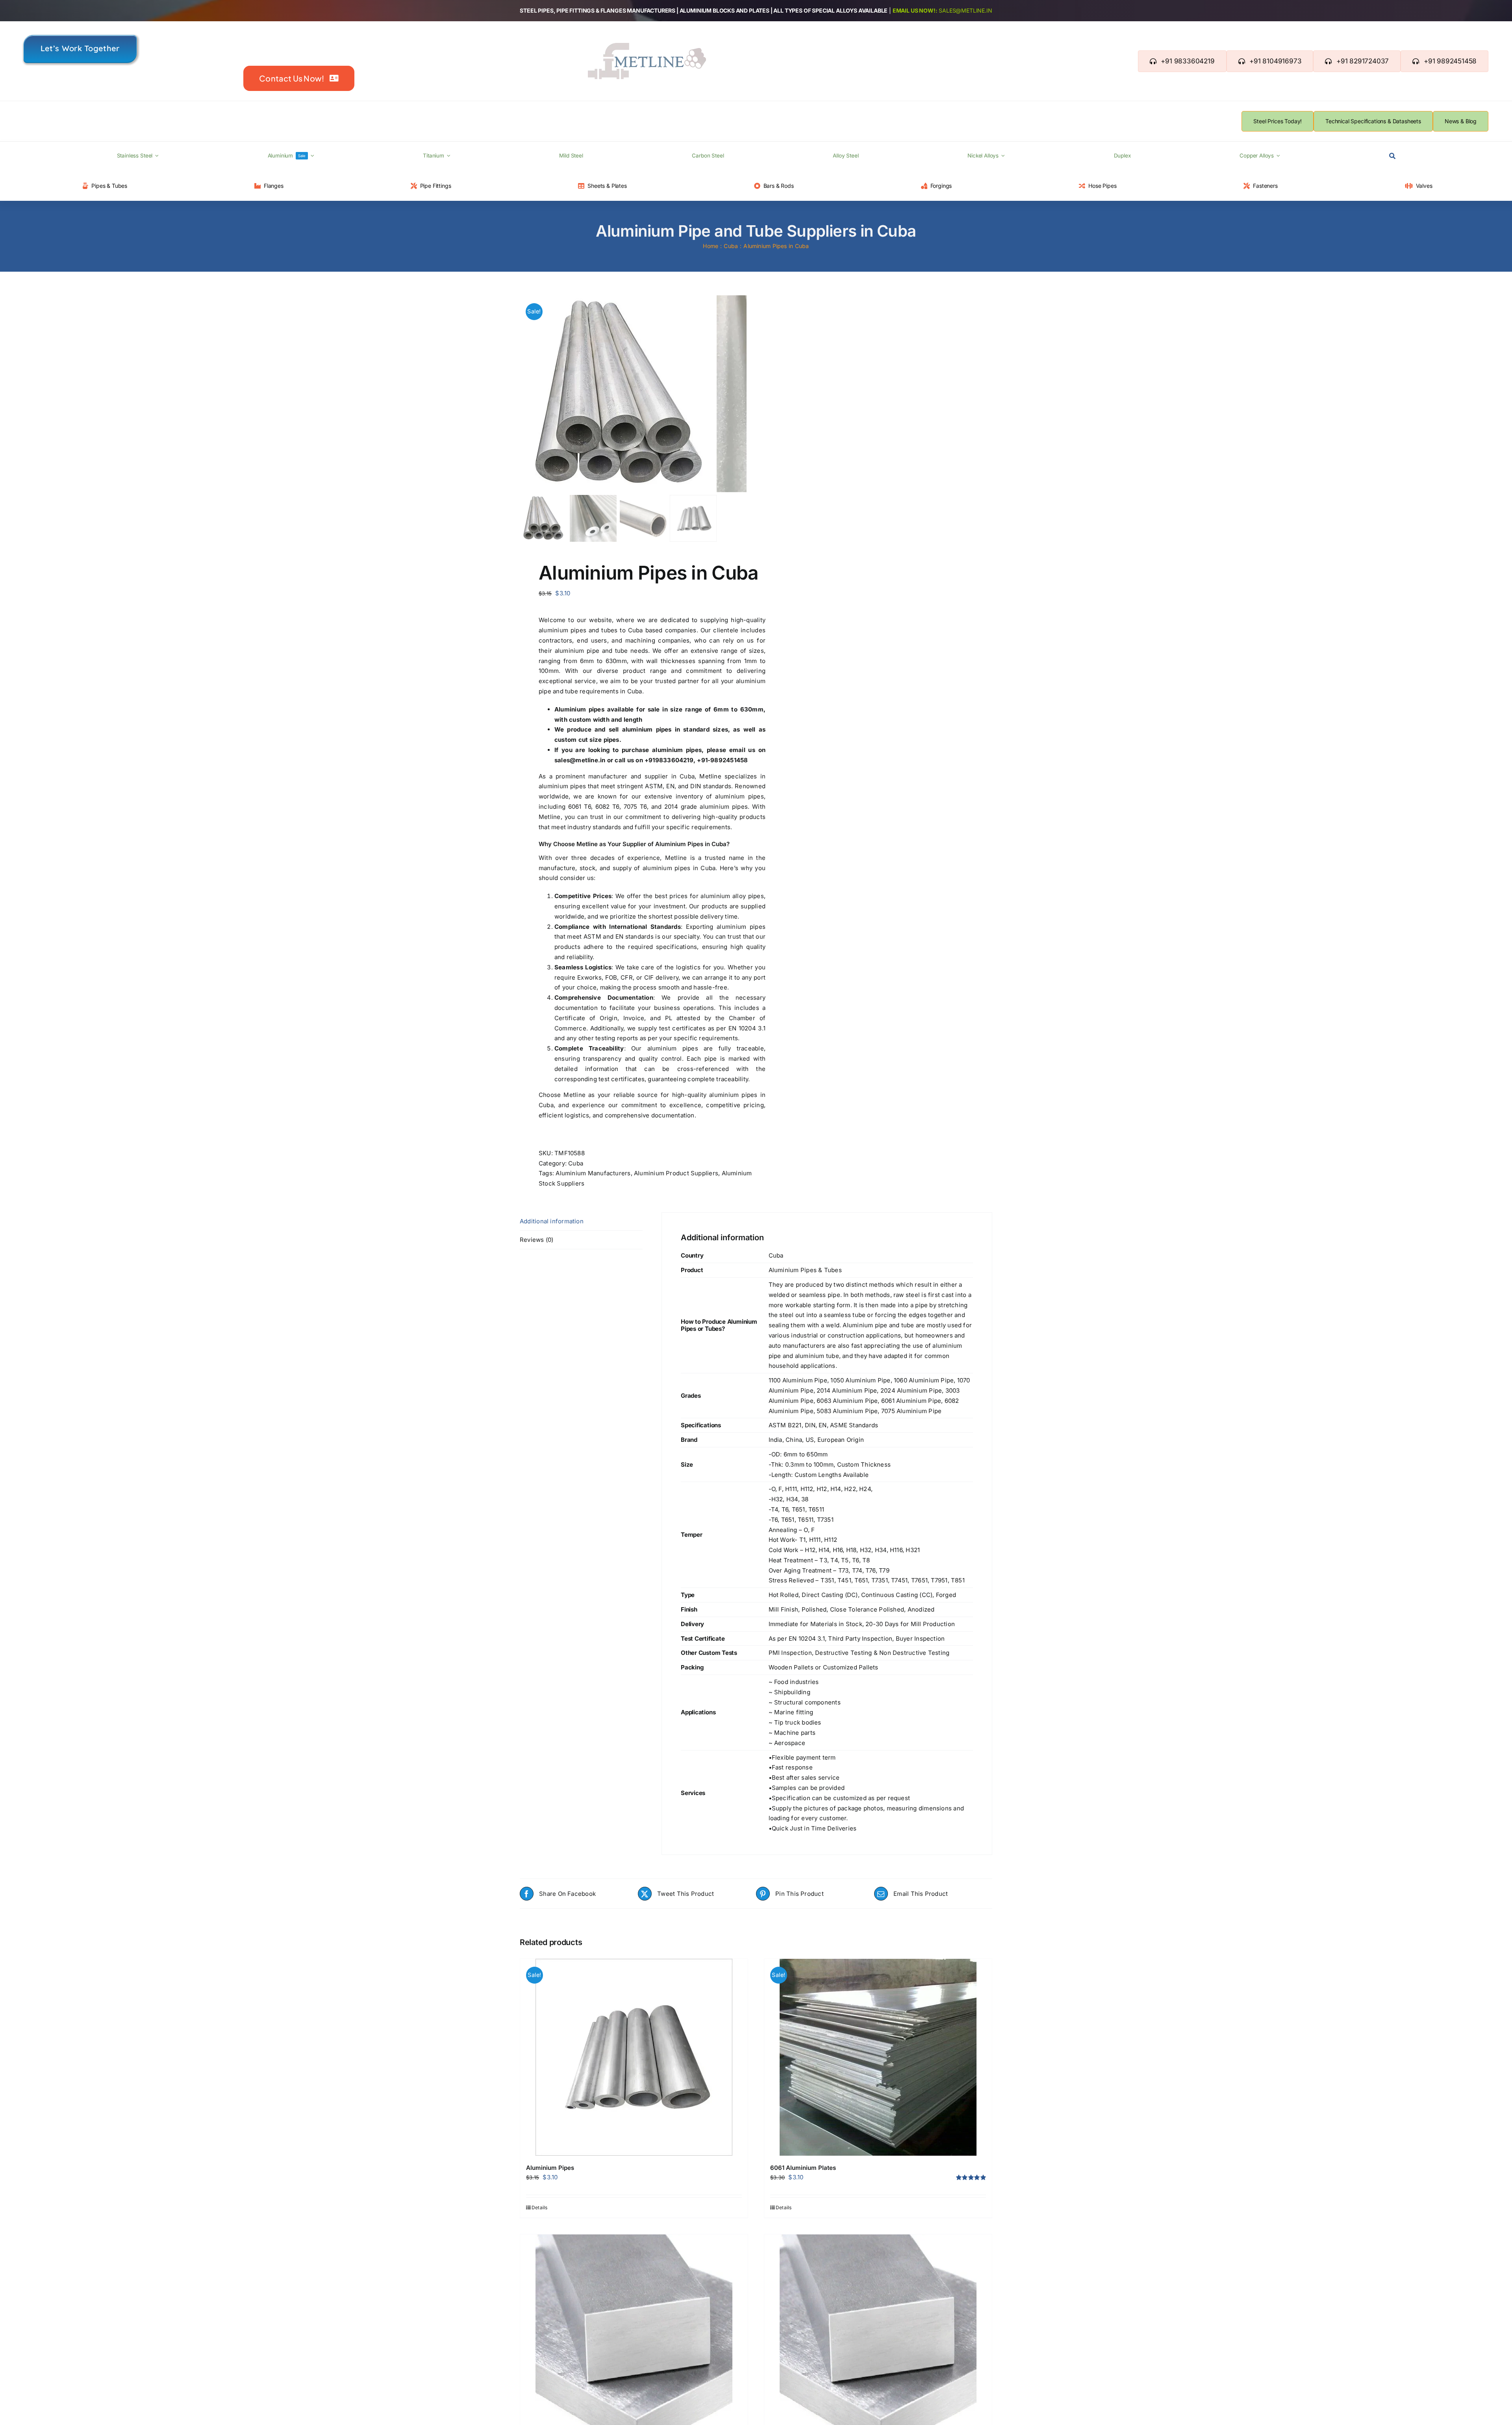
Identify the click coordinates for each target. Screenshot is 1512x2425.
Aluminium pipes (579, 709)
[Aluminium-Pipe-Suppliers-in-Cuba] (618, 394)
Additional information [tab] (552, 1221)
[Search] (1392, 156)
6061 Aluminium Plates (803, 2168)
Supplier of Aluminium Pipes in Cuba (674, 844)
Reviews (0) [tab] (536, 1240)
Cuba (576, 1163)
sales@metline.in (965, 10)
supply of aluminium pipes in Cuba (664, 868)
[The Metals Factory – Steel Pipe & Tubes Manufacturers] (647, 46)
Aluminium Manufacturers (593, 1173)
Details (540, 2207)
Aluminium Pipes (550, 2168)
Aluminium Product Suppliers (676, 1173)
